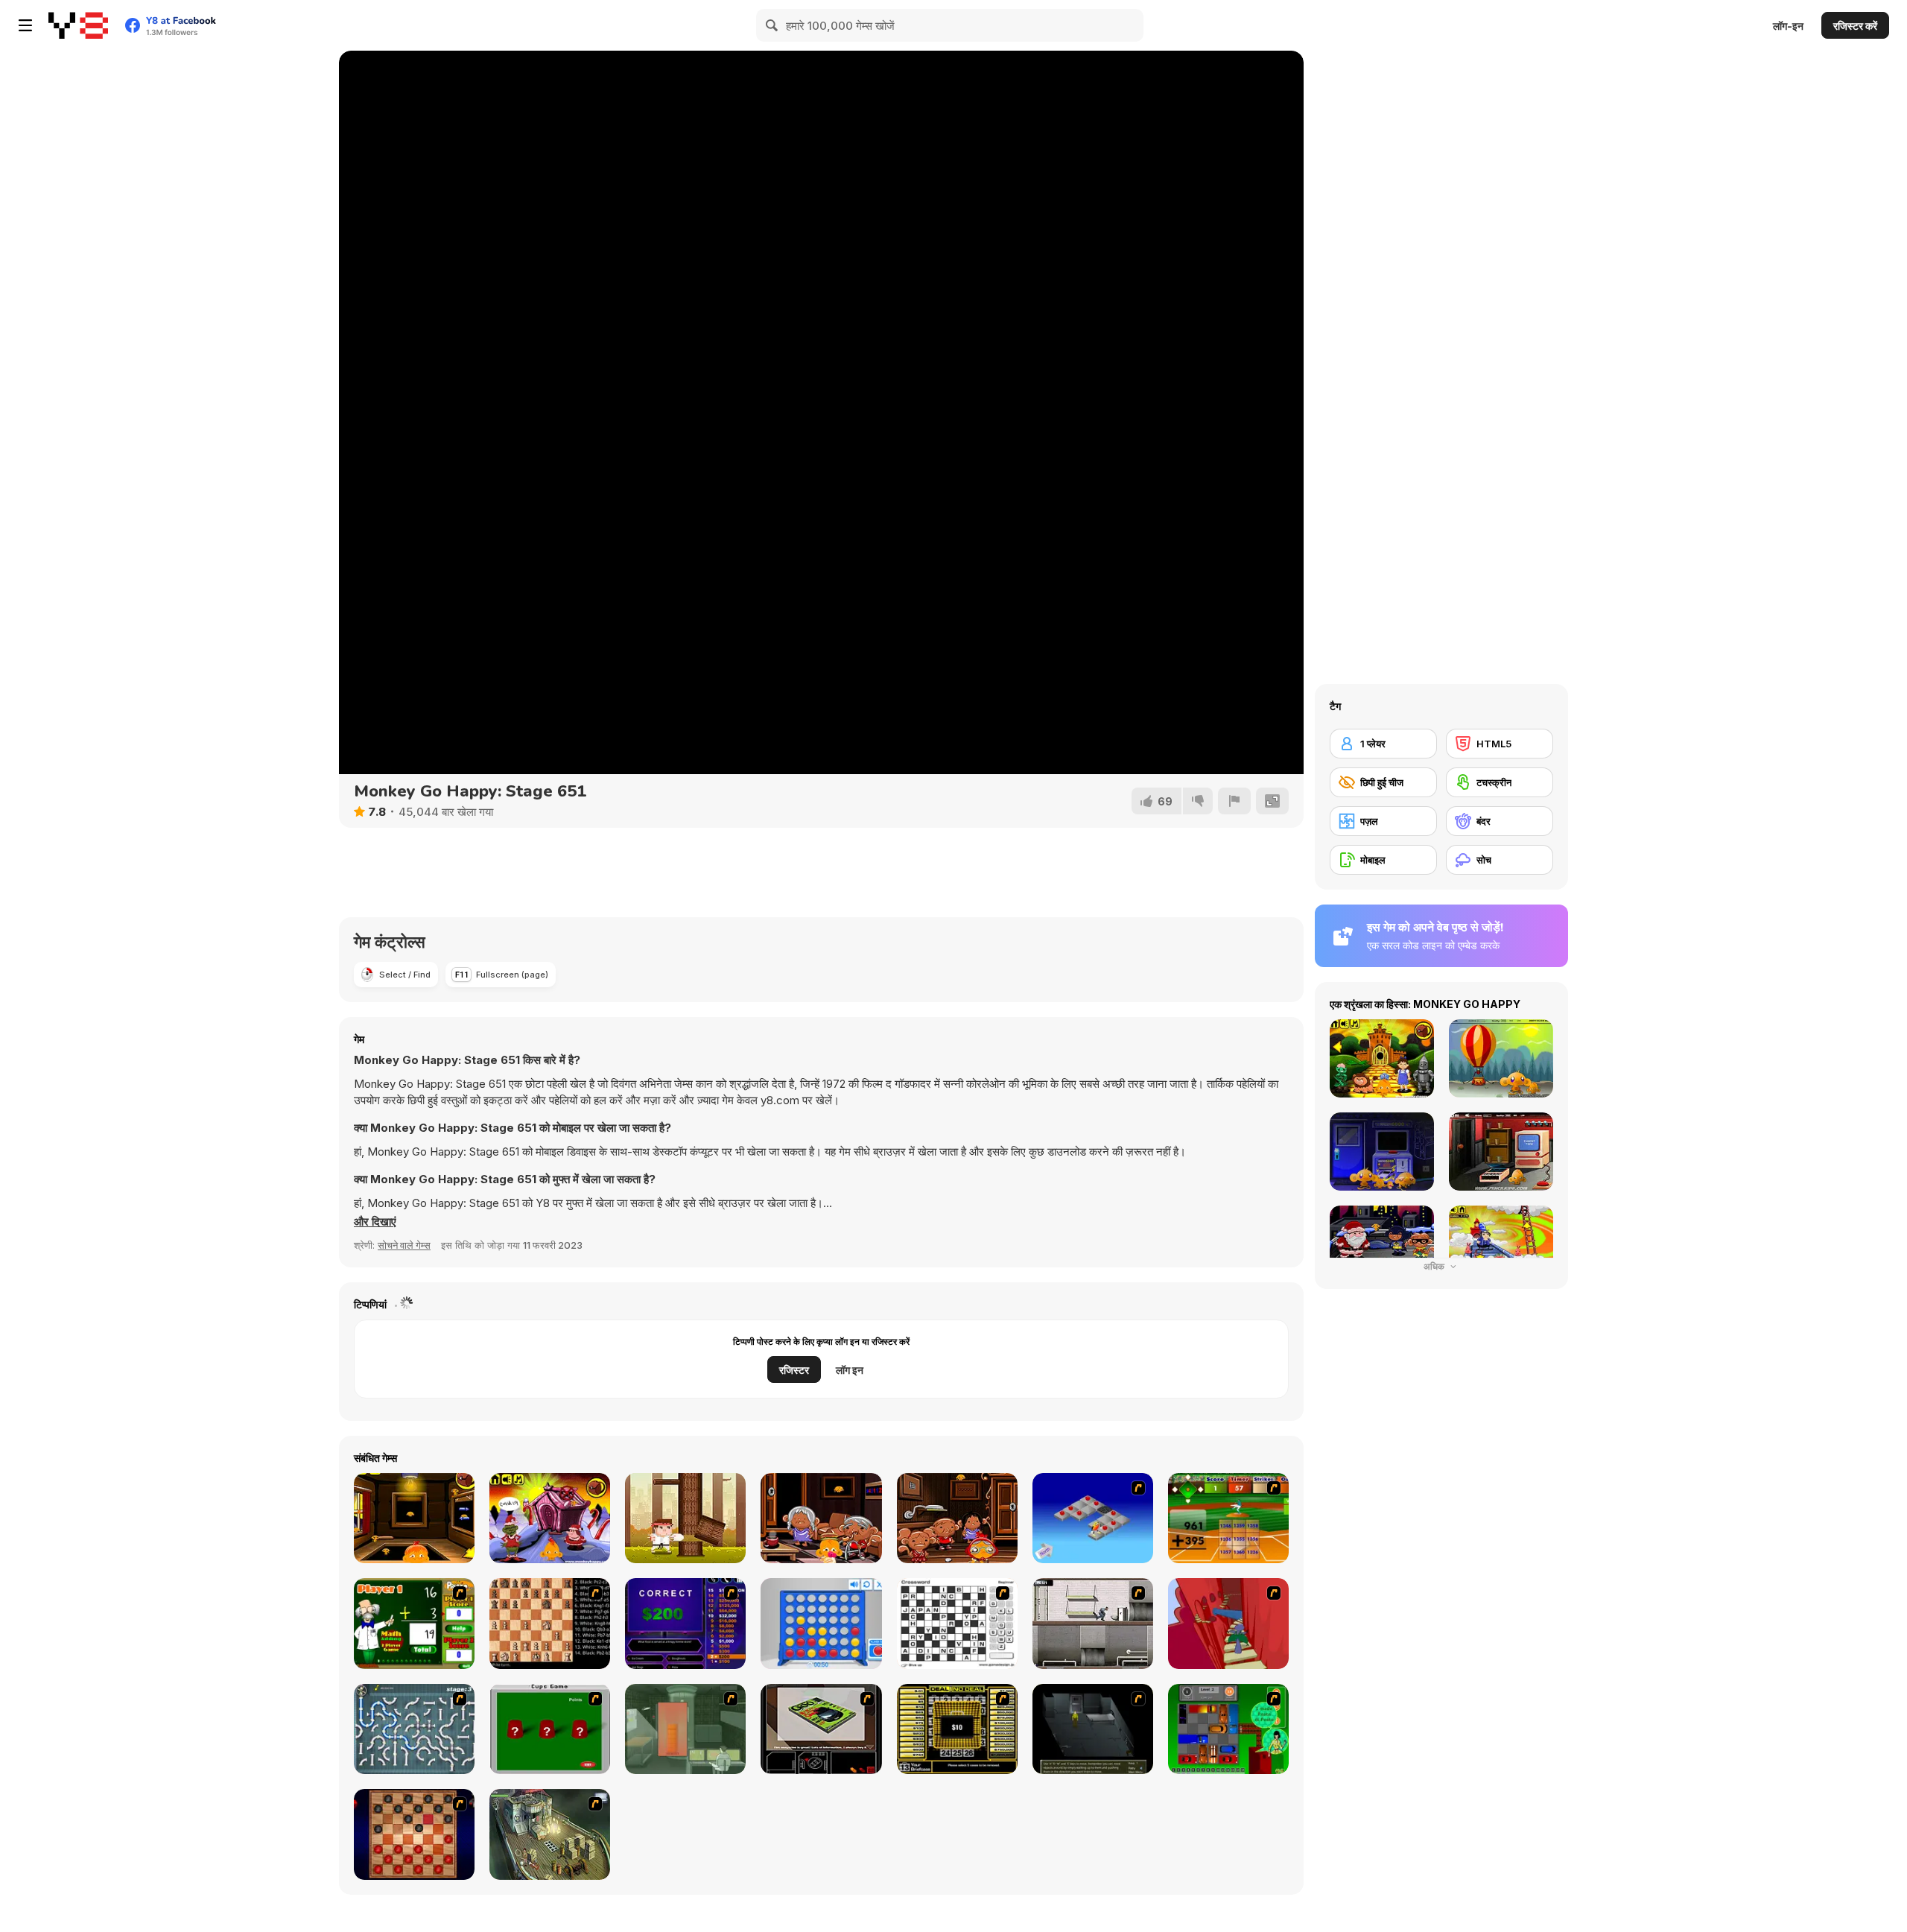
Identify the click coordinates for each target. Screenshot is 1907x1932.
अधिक (1435, 1266)
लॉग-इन (1788, 26)
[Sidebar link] (25, 25)
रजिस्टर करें (1855, 26)
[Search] (772, 25)
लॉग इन (850, 1370)
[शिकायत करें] (1234, 801)
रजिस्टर (794, 1370)
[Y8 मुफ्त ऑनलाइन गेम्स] (78, 25)
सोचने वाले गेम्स (404, 1245)
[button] (375, 1222)
